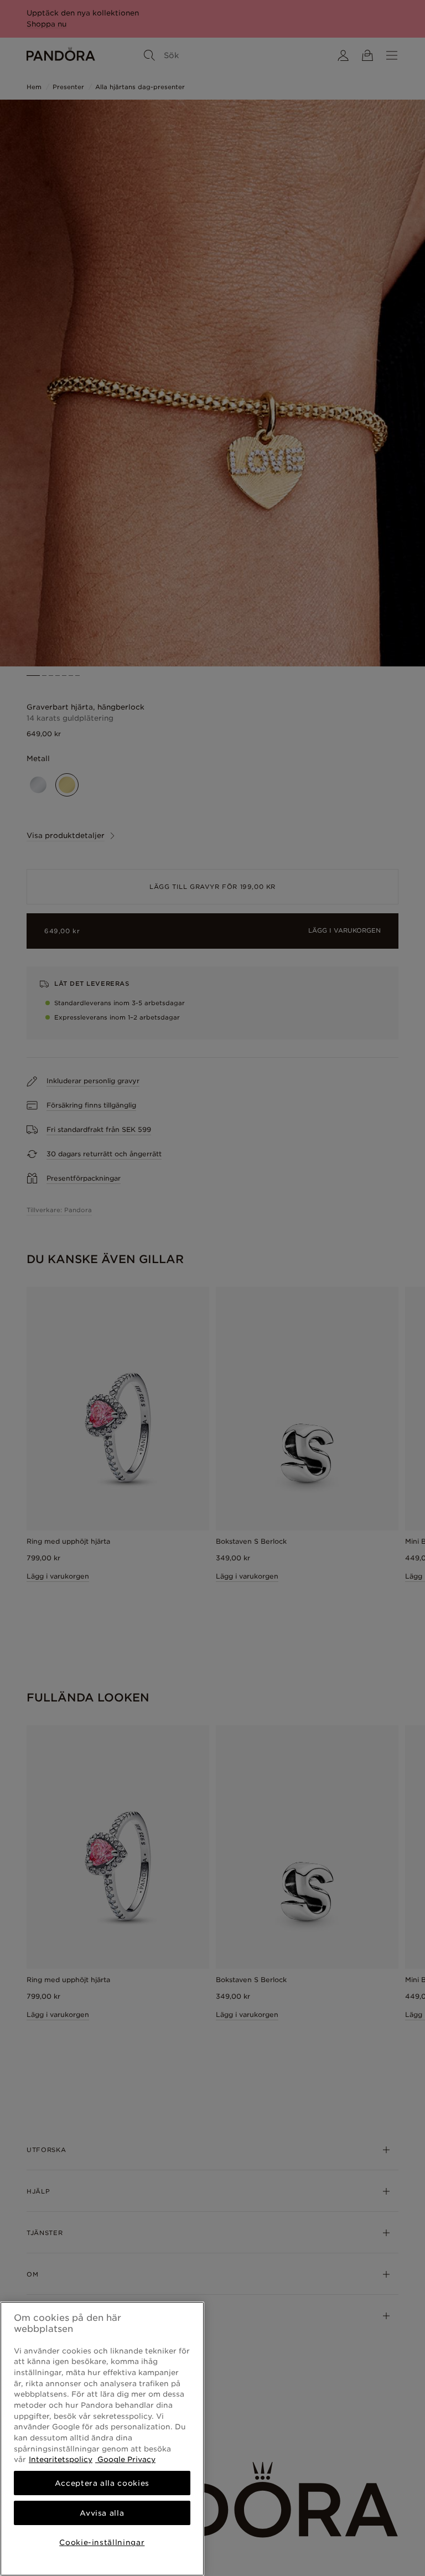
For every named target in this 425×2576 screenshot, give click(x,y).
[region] (102, 2439)
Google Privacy (125, 2459)
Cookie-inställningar (102, 2542)
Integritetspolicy (61, 2459)
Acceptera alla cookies (102, 2483)
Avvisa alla (102, 2513)
